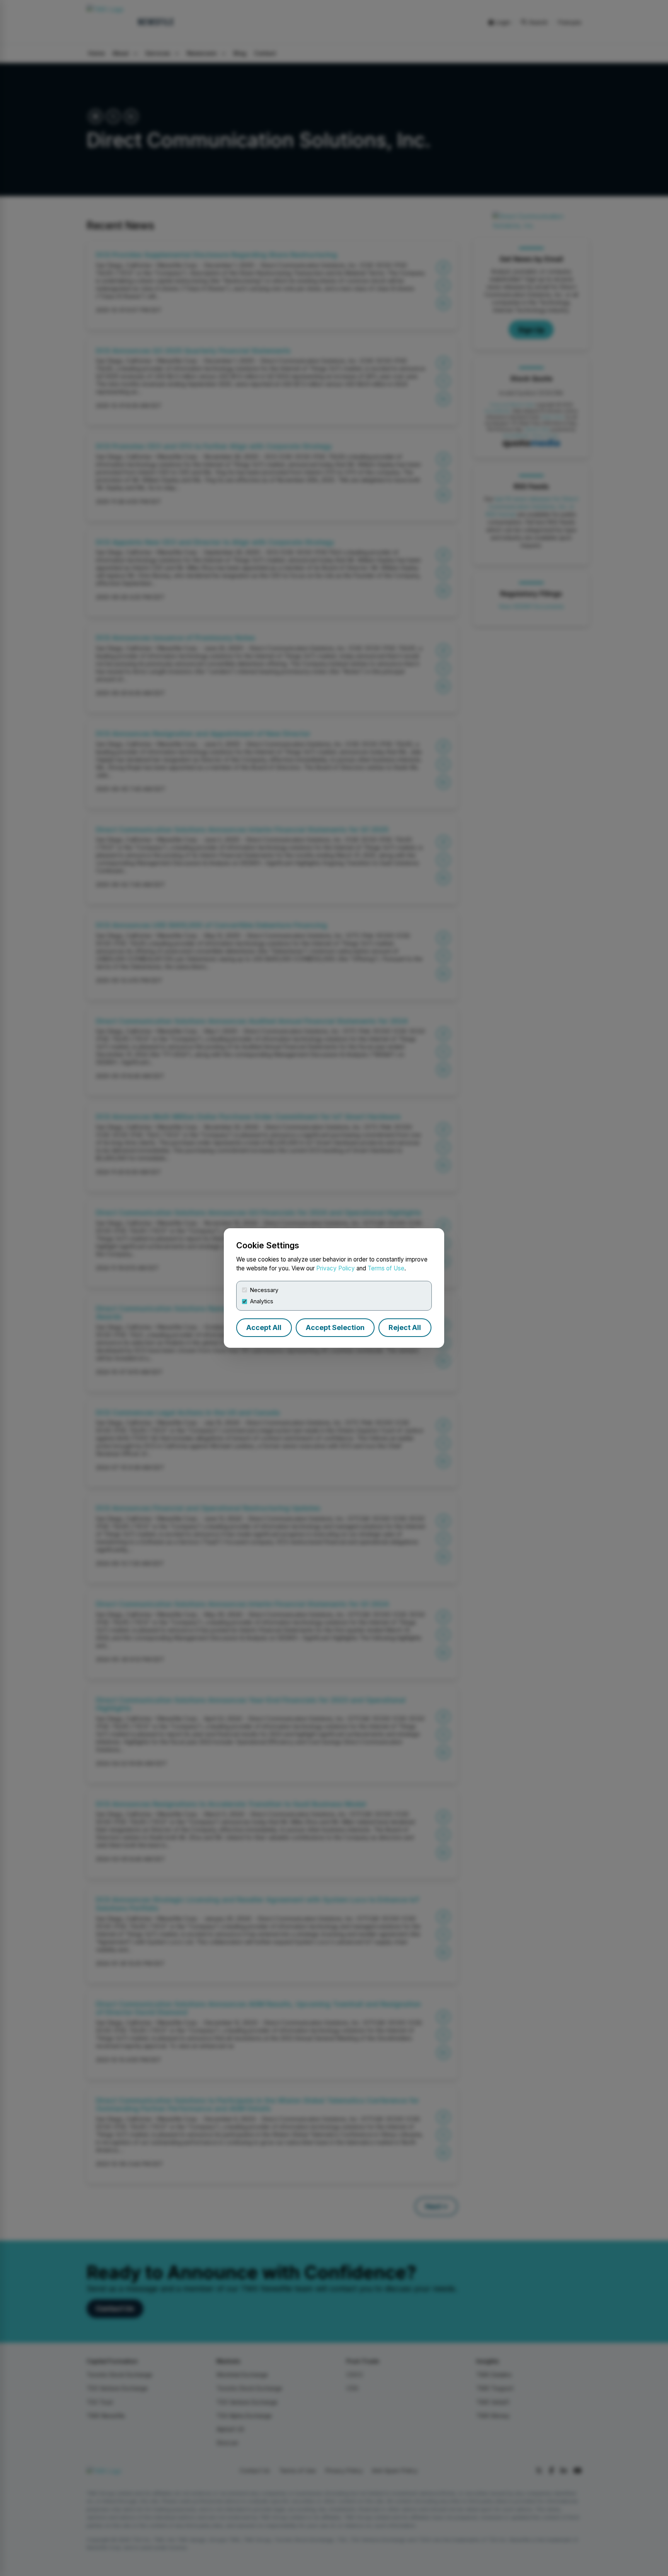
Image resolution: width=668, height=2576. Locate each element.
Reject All (405, 1327)
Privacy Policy (336, 1268)
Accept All (264, 1327)
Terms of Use (386, 1268)
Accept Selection (335, 1327)
